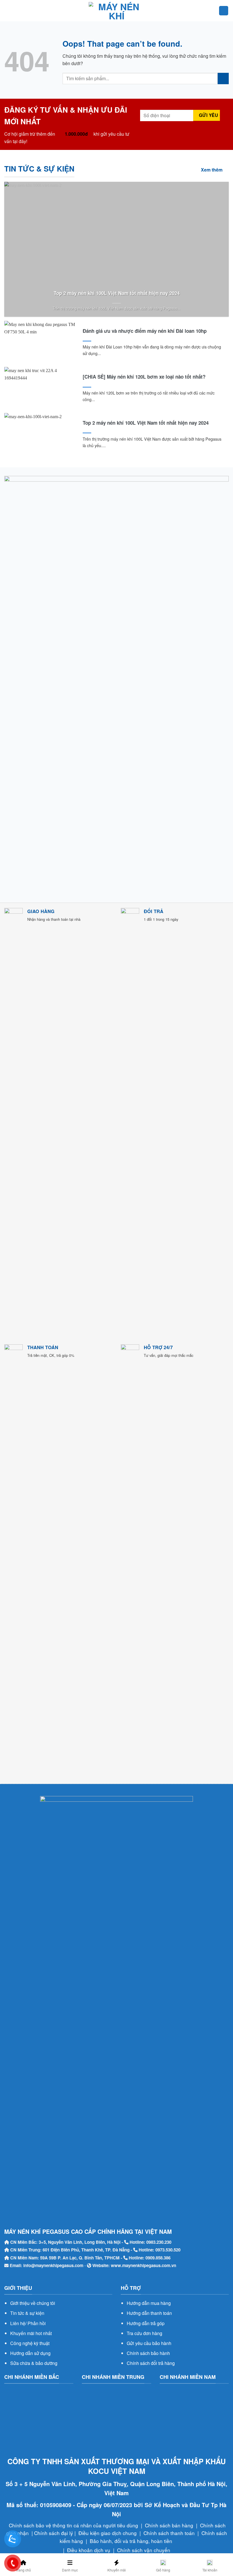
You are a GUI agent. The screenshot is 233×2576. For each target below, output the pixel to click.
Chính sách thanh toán (169, 2533)
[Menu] (8, 11)
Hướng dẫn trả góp (146, 2323)
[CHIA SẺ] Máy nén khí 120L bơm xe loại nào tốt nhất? (144, 377)
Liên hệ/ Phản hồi (28, 2323)
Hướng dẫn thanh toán (149, 2313)
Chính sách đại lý (54, 2533)
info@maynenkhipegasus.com (53, 2265)
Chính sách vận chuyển (144, 2550)
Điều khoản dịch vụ (89, 2550)
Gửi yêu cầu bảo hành (149, 2343)
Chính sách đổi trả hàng (151, 2363)
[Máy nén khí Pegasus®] (116, 11)
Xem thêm (212, 170)
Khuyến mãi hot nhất (31, 2333)
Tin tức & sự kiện (27, 2313)
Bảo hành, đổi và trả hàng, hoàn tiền (131, 2541)
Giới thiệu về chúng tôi (33, 2303)
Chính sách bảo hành (148, 2353)
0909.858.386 (158, 2258)
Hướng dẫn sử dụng (30, 2353)
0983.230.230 (159, 2242)
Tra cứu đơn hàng (144, 2333)
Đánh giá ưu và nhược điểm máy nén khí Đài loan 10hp (145, 331)
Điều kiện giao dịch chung (108, 2533)
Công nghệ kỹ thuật (30, 2343)
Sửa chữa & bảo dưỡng (34, 2363)
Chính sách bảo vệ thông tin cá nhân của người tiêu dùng (73, 2525)
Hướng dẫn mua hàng (149, 2303)
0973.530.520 (168, 2250)
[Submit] (223, 78)
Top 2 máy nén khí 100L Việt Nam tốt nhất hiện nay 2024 (117, 293)
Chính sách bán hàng (169, 2525)
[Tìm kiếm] (224, 11)
